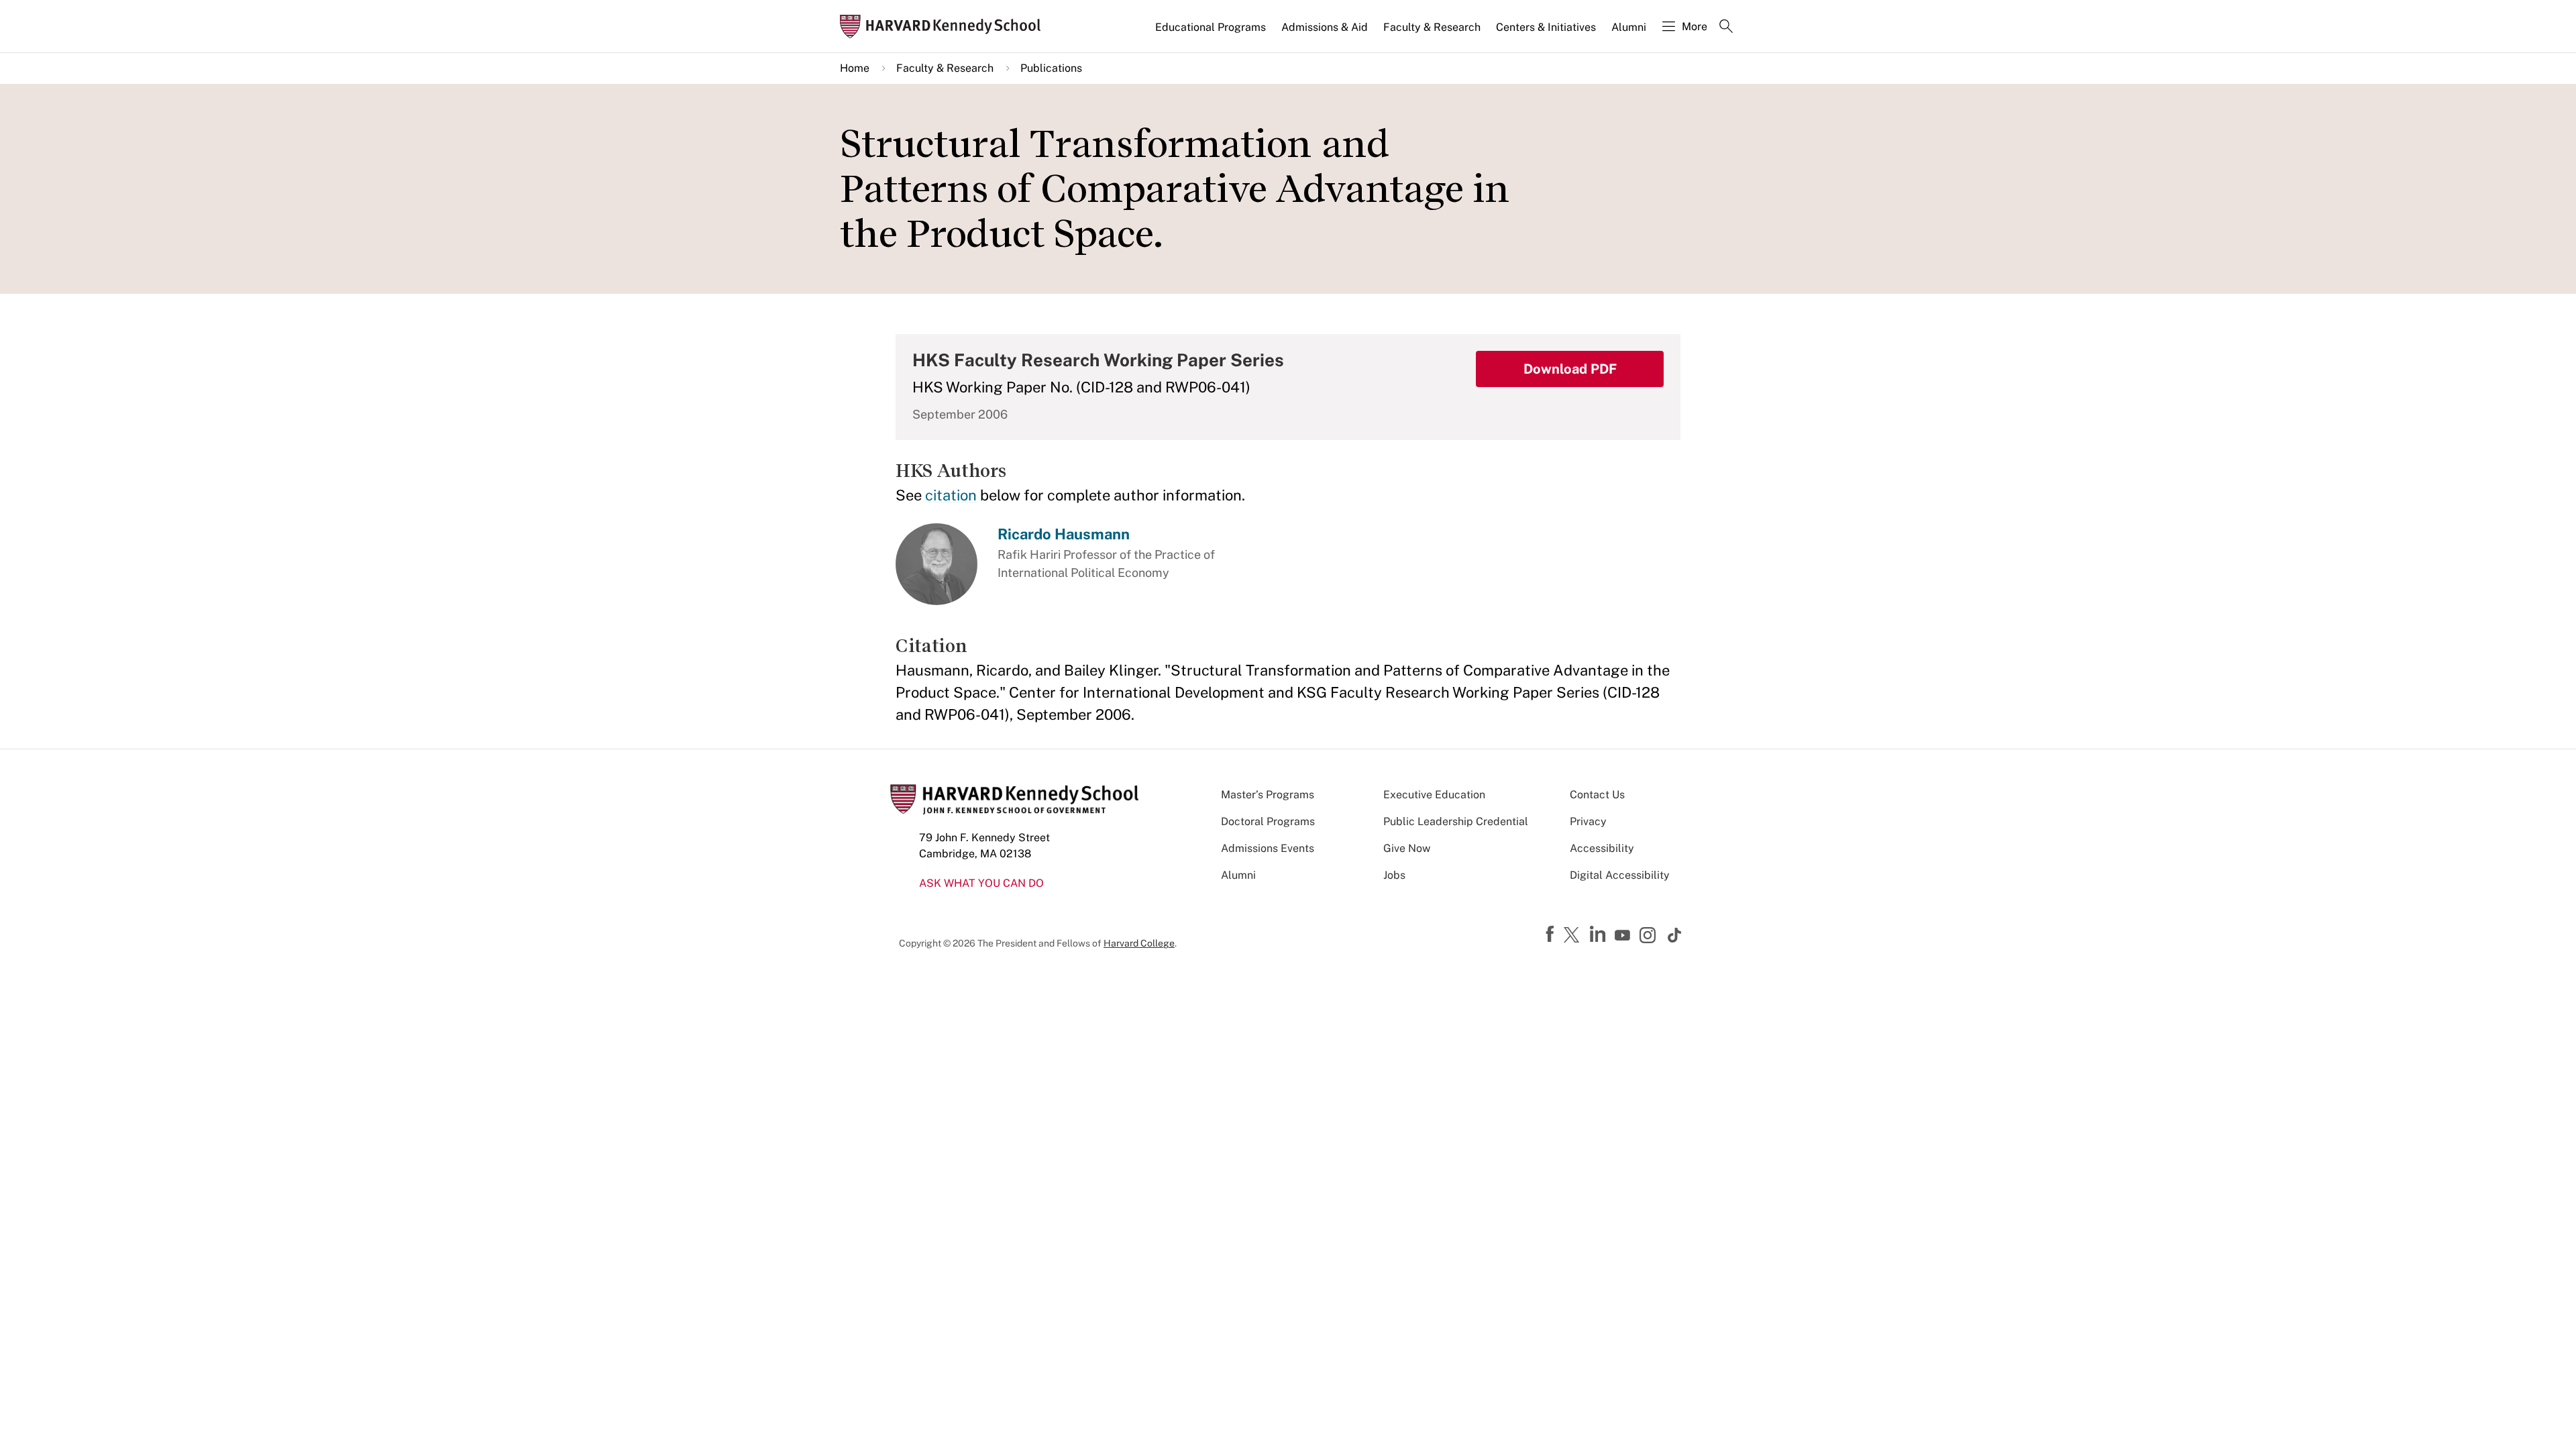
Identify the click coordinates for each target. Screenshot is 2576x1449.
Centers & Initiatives (1546, 27)
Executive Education (1434, 795)
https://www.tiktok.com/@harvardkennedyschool (1675, 935)
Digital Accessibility (1620, 875)
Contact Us (1597, 795)
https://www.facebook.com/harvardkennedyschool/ (1552, 934)
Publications (1051, 68)
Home (855, 68)
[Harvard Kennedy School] (945, 26)
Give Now (1407, 848)
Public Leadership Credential (1456, 821)
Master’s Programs (1268, 795)
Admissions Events (1268, 848)
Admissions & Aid (1325, 27)
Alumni (1629, 27)
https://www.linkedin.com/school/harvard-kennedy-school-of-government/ (1599, 934)
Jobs (1394, 875)
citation (951, 495)
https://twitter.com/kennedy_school (1574, 936)
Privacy (1588, 821)
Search (1726, 28)
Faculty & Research (1432, 27)
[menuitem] (1212, 33)
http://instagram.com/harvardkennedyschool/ (1650, 936)
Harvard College (1139, 943)
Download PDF (1570, 369)
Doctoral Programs (1268, 821)
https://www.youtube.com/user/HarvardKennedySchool (1624, 936)
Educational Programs (1211, 27)
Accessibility (1602, 848)
